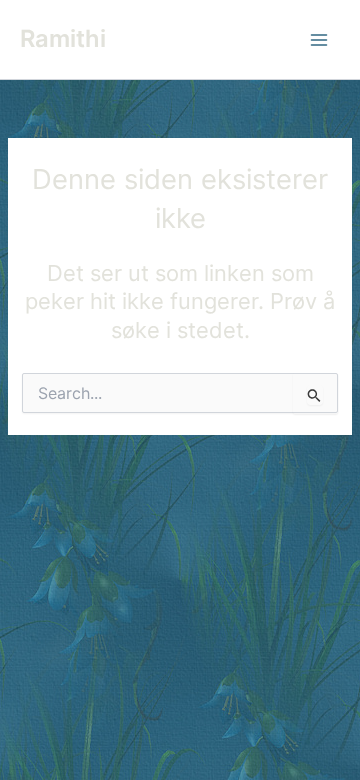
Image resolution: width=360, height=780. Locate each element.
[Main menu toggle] (319, 40)
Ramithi (63, 38)
